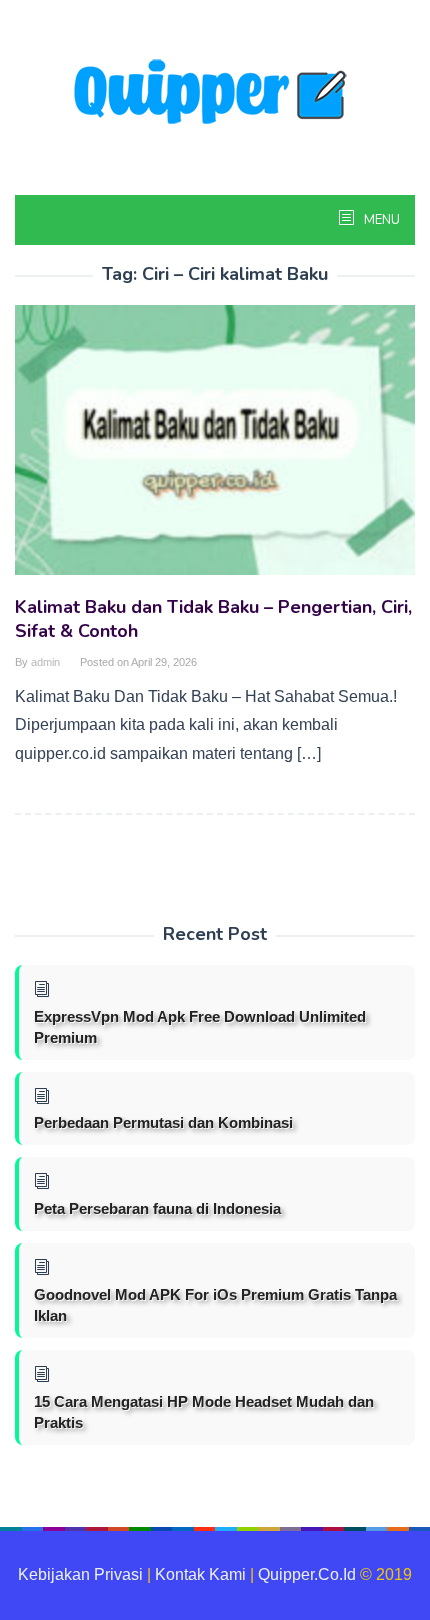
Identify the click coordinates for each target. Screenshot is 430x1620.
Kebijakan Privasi (80, 1574)
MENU (380, 220)
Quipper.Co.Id (307, 1574)
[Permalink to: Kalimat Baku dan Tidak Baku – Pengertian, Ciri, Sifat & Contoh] (215, 448)
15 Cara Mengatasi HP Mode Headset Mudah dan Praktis (204, 1412)
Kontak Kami (200, 1574)
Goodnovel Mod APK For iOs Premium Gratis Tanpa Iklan (215, 1305)
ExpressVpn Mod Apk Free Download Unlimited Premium (200, 1027)
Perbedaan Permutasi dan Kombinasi (163, 1122)
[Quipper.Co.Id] (215, 93)
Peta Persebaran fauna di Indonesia (157, 1208)
